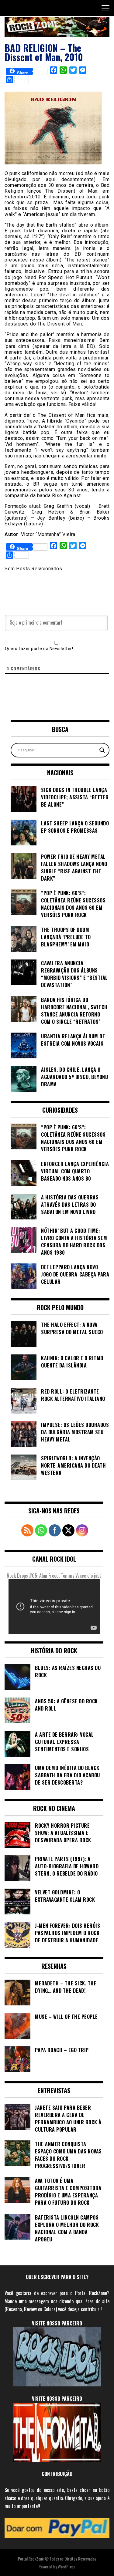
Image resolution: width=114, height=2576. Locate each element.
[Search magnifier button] (102, 750)
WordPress (67, 2566)
